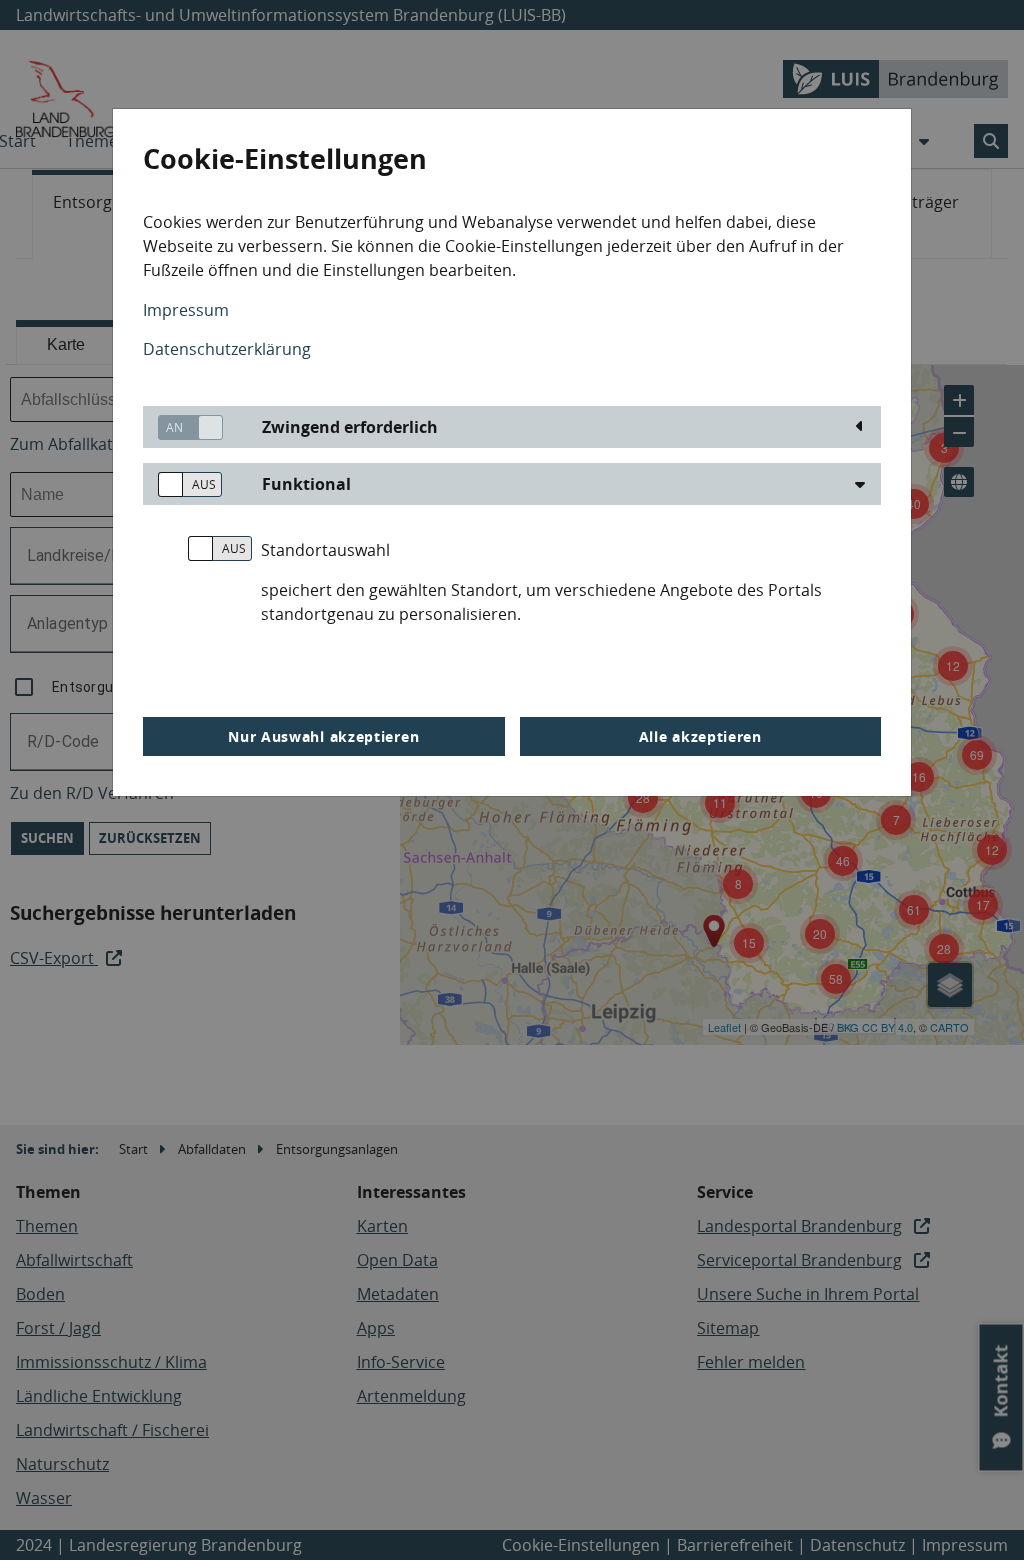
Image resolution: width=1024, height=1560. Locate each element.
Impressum (186, 310)
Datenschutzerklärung (227, 349)
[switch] (183, 427)
